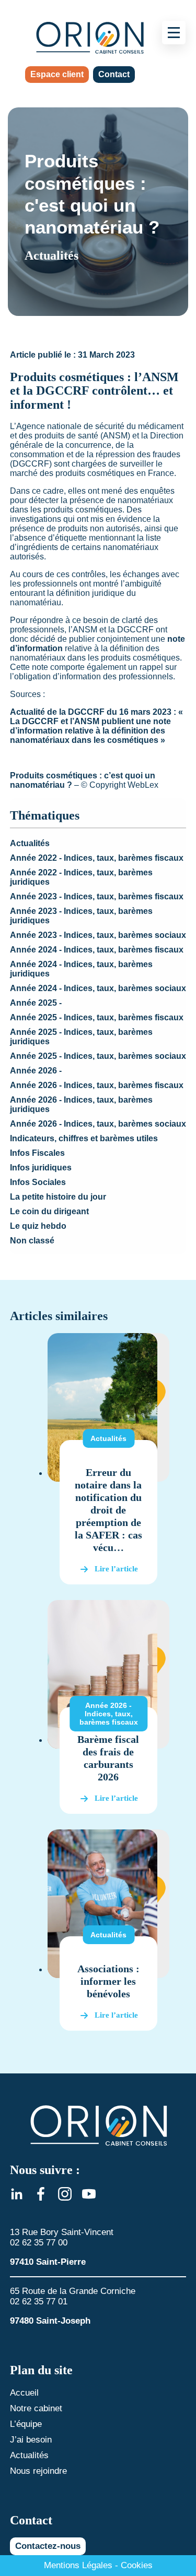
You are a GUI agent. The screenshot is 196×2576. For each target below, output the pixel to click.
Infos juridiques (41, 1168)
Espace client (57, 74)
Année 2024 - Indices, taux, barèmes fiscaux (97, 950)
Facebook (41, 2194)
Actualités (30, 843)
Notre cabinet (36, 2408)
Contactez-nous (48, 2546)
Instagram (65, 2194)
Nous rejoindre (38, 2471)
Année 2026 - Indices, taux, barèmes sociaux (98, 1124)
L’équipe (26, 2424)
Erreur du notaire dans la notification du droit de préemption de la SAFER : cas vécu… (108, 1510)
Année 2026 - (36, 1071)
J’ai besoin (31, 2440)
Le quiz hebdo (38, 1226)
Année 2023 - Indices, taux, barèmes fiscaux (97, 896)
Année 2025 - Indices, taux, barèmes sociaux (98, 1056)
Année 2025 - (36, 1003)
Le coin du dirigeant (49, 1211)
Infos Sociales (38, 1182)
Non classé (32, 1241)
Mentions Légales (78, 2565)
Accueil (24, 2393)
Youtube (89, 2194)
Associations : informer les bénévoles (108, 1981)
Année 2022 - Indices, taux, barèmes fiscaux (97, 858)
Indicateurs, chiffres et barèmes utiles (84, 1138)
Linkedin (17, 2194)
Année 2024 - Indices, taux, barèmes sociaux (98, 988)
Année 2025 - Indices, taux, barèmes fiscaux (97, 1017)
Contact (114, 74)
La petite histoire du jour (58, 1197)
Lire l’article (116, 1569)
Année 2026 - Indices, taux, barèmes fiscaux (97, 1085)
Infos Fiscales (37, 1153)
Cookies (137, 2565)
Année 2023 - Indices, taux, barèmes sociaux (98, 935)
